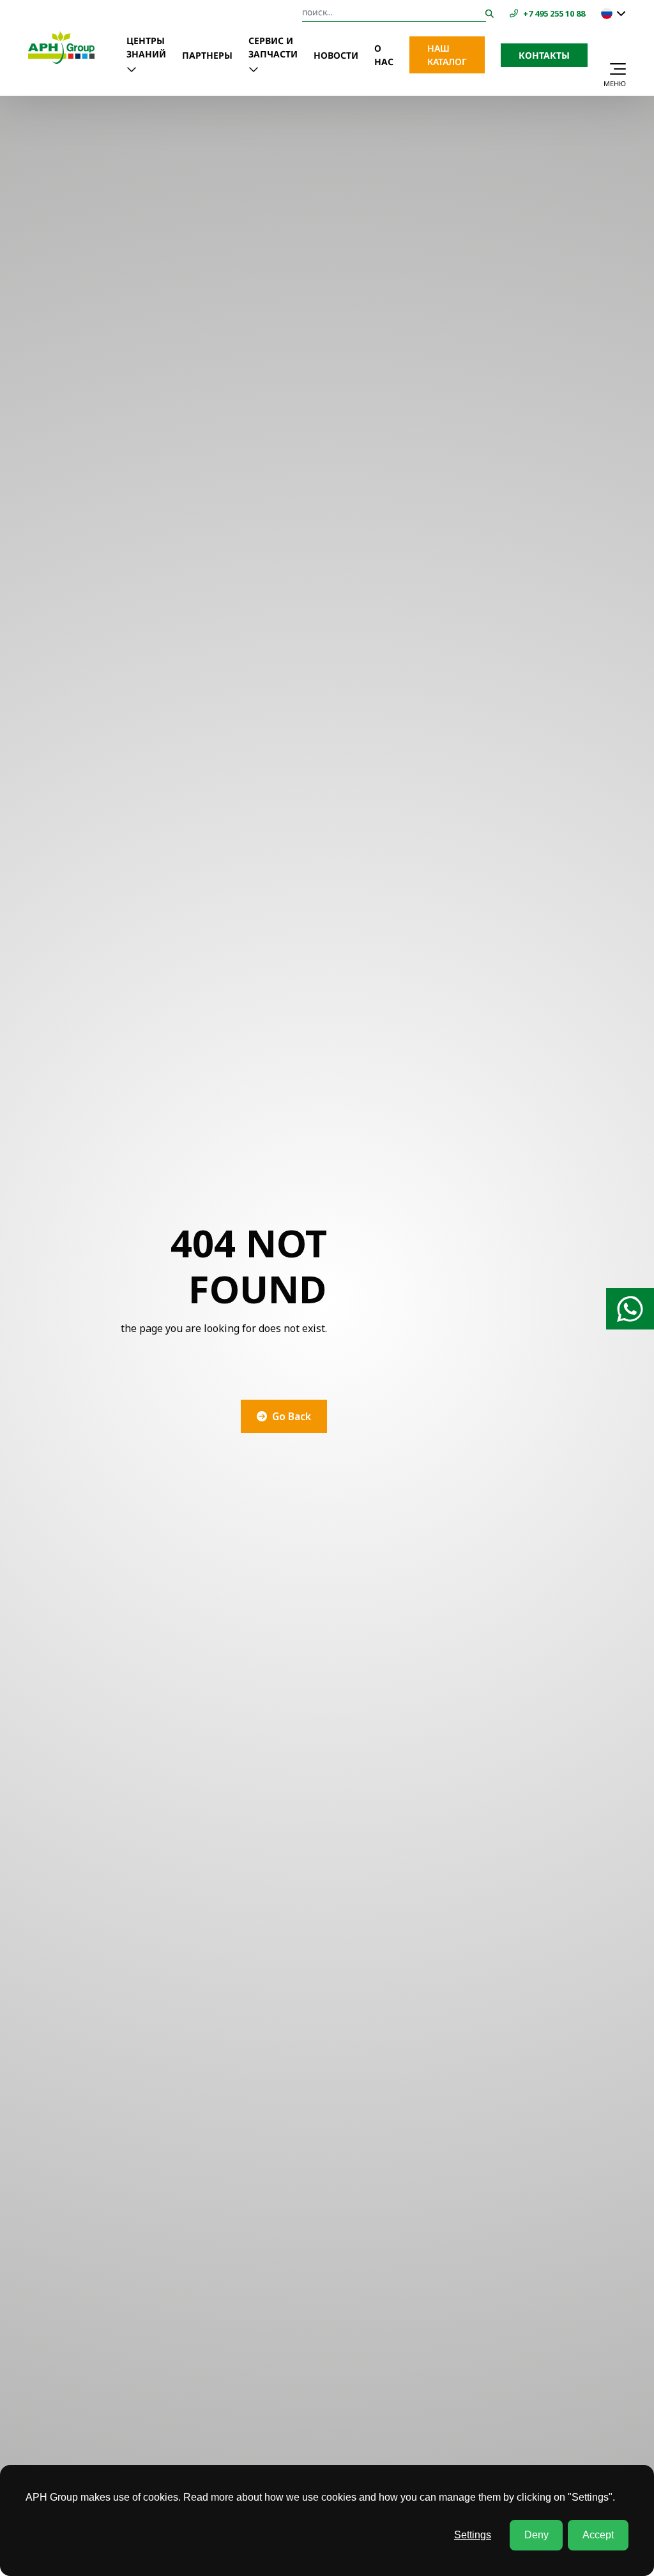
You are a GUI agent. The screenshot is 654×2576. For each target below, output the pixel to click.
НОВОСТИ (336, 55)
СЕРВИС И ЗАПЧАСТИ (273, 47)
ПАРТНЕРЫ (207, 55)
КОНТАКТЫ (544, 55)
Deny (536, 2535)
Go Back (292, 1416)
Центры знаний (146, 47)
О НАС (384, 55)
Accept (598, 2535)
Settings (473, 2535)
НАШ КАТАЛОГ (447, 55)
